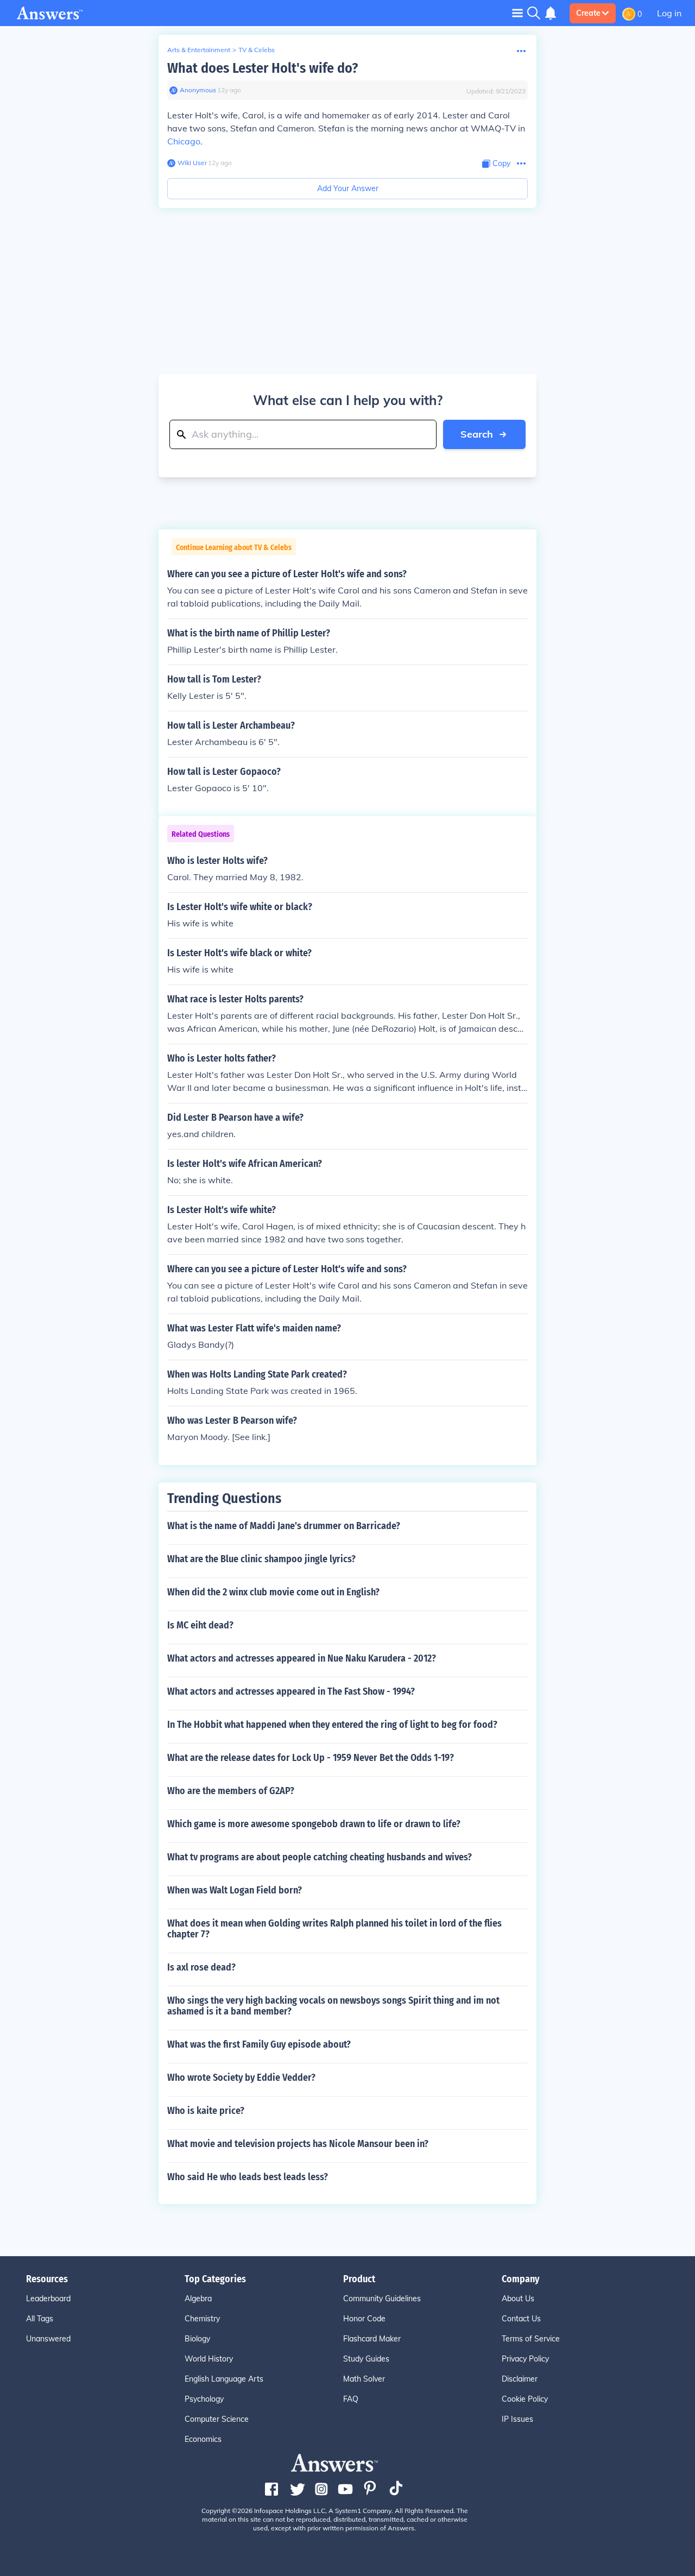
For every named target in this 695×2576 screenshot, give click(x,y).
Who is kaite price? (206, 2111)
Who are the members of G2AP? (231, 1791)
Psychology (204, 2399)
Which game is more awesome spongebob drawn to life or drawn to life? (314, 1824)
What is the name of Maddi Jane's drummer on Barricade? (284, 1526)
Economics (203, 2439)
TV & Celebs (257, 50)
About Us (518, 2299)
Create (588, 13)
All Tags (40, 2319)
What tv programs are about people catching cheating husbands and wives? (320, 1857)
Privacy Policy (525, 2359)
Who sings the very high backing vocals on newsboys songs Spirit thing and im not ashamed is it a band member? (333, 2006)
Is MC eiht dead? (200, 1625)
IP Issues (517, 2419)
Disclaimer (520, 2379)
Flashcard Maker (372, 2339)
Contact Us (521, 2319)
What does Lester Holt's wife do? (263, 68)
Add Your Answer (348, 188)
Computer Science (217, 2419)
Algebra (198, 2299)
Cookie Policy (525, 2399)
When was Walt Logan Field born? (235, 1890)
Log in (669, 13)
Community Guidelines (382, 2299)
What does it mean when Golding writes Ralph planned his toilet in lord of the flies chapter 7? (334, 1929)
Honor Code (364, 2319)
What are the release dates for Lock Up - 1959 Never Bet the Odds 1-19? (311, 1758)
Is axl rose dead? (201, 1967)
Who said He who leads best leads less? (248, 2177)
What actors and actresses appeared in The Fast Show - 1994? (291, 1691)
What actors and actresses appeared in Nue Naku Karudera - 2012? (302, 1658)
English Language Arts (224, 2379)
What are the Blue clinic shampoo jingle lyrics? (261, 1559)
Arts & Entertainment (199, 50)
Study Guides (366, 2359)
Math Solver (364, 2379)
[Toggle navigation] (517, 13)
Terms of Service (531, 2339)
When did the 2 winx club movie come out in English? (273, 1592)
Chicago (184, 141)
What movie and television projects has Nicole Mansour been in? (298, 2144)
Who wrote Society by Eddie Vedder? (241, 2078)
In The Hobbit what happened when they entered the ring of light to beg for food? (332, 1725)
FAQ (351, 2399)
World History (209, 2359)
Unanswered (48, 2339)
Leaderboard (48, 2299)
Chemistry (202, 2319)
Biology (197, 2339)
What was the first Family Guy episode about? (259, 2044)
